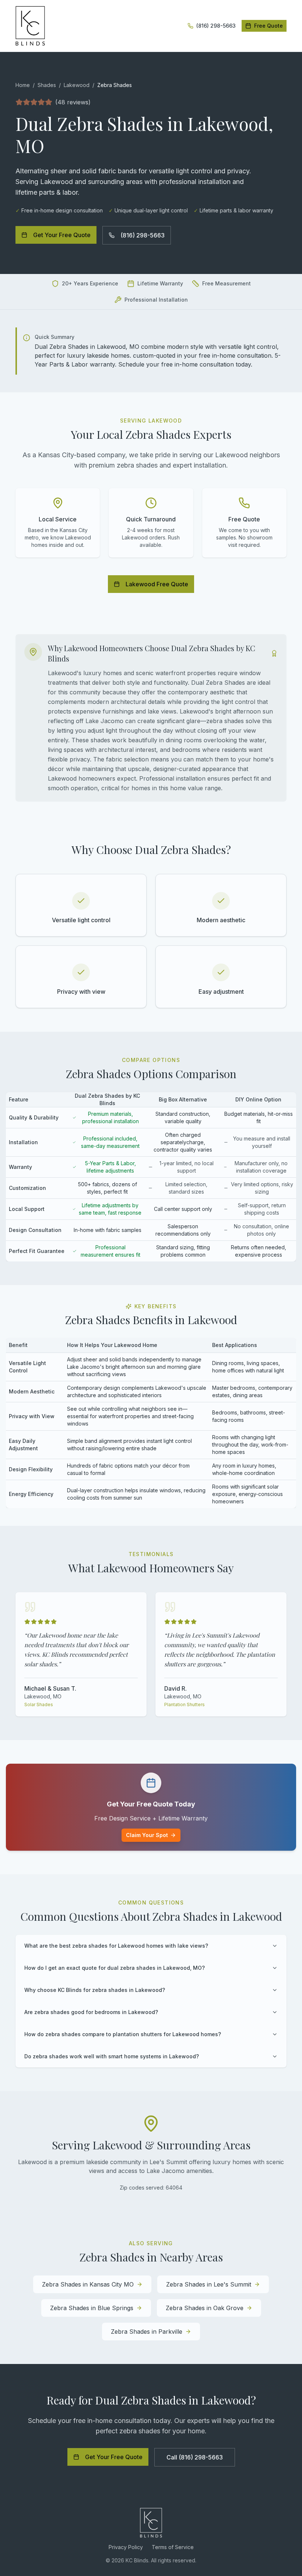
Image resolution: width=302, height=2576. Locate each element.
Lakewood (77, 85)
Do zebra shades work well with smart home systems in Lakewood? (112, 2056)
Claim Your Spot (147, 1835)
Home (23, 85)
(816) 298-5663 (143, 235)
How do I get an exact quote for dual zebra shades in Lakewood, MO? (115, 1968)
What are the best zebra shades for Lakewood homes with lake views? (116, 1946)
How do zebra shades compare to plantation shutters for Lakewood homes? (123, 2034)
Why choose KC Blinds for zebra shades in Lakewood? (95, 1990)
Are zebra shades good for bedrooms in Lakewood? (91, 2012)
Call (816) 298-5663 (195, 2457)
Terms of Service (173, 2547)
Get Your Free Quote (62, 235)
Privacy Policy (126, 2547)
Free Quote (268, 26)
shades (47, 85)
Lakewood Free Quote (157, 584)
